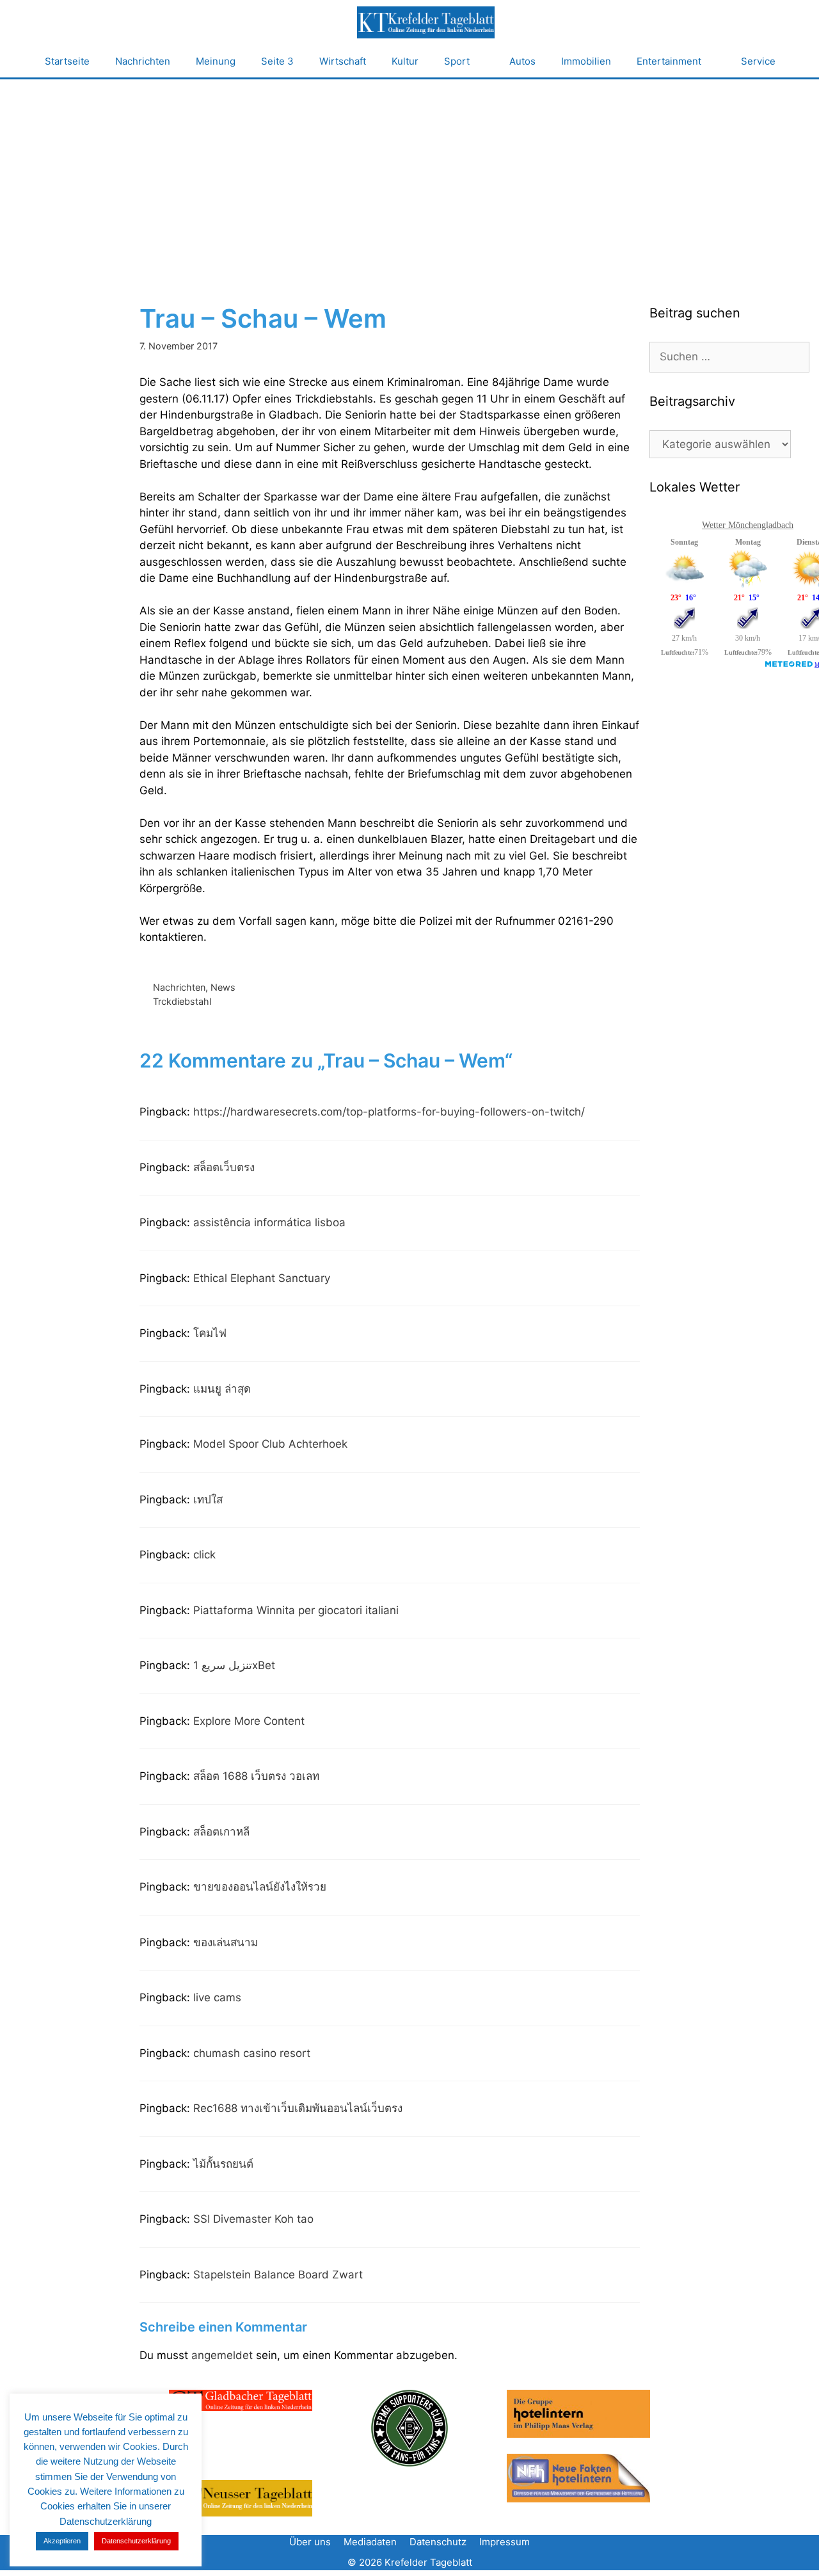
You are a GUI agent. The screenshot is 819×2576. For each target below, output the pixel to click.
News (223, 987)
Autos (522, 61)
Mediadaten (370, 2542)
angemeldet (222, 2355)
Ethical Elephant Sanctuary (262, 1278)
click (204, 1555)
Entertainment (669, 61)
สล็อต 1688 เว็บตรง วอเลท (256, 1776)
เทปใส (208, 1500)
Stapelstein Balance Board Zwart (278, 2275)
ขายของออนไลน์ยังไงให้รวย (260, 1887)
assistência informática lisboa (269, 1222)
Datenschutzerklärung (136, 2541)
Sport (457, 61)
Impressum (505, 2542)
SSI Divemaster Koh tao (253, 2219)
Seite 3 (277, 61)
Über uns (310, 2542)
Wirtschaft (343, 61)
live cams (217, 1997)
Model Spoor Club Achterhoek (270, 1444)
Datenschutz (438, 2542)
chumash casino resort (252, 2053)
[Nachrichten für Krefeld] (425, 22)
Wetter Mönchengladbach (748, 525)
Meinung (216, 61)
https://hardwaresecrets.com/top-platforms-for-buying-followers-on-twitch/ (389, 1112)
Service (758, 61)
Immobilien (586, 61)
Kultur (405, 61)
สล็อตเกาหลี (221, 1832)
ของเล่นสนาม (226, 1942)
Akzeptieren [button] (62, 2541)
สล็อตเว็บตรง (224, 1167)
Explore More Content (249, 1721)
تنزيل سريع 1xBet (234, 1665)
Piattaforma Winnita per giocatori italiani (296, 1610)
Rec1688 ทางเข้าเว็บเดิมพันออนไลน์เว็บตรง (298, 2108)
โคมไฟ (210, 1333)
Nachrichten (143, 61)
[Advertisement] (409, 175)
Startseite (67, 61)
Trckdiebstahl (182, 1001)
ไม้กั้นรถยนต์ (223, 2164)
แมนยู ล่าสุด (222, 1389)
